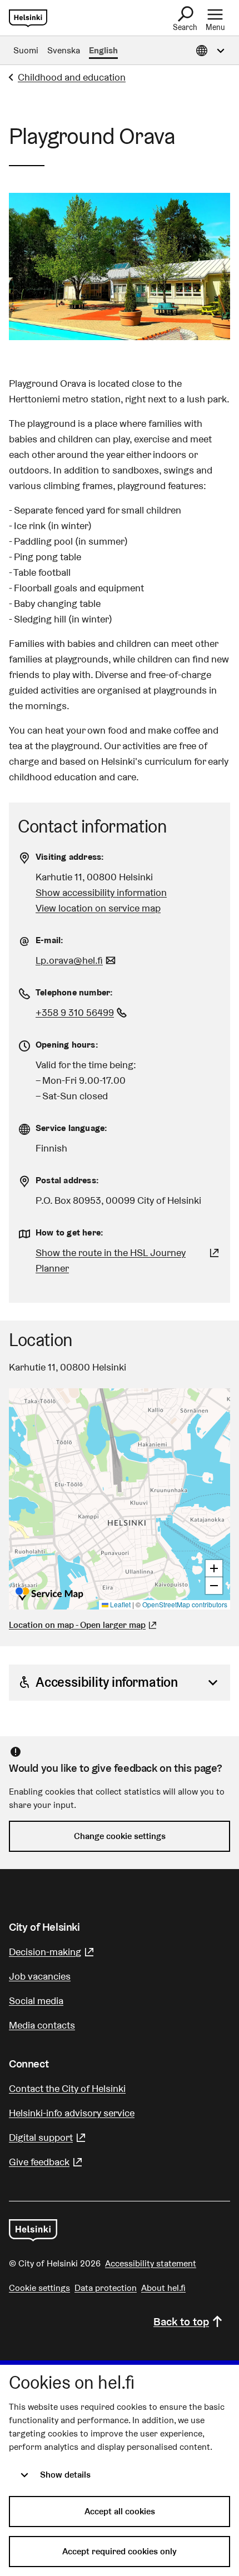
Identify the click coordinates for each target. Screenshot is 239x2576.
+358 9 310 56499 (83, 1012)
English (103, 50)
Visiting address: (70, 857)
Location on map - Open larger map (77, 1625)
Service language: (71, 1128)
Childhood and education (72, 77)
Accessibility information (107, 1682)
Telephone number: (74, 992)
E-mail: (49, 940)
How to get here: (69, 1232)
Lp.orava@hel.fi (77, 960)
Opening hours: (67, 1045)
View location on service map (98, 908)
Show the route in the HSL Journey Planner (111, 1260)
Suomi (26, 50)
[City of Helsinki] (33, 2230)
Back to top (181, 2321)
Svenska (64, 50)
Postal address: (67, 1180)
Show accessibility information (101, 892)
